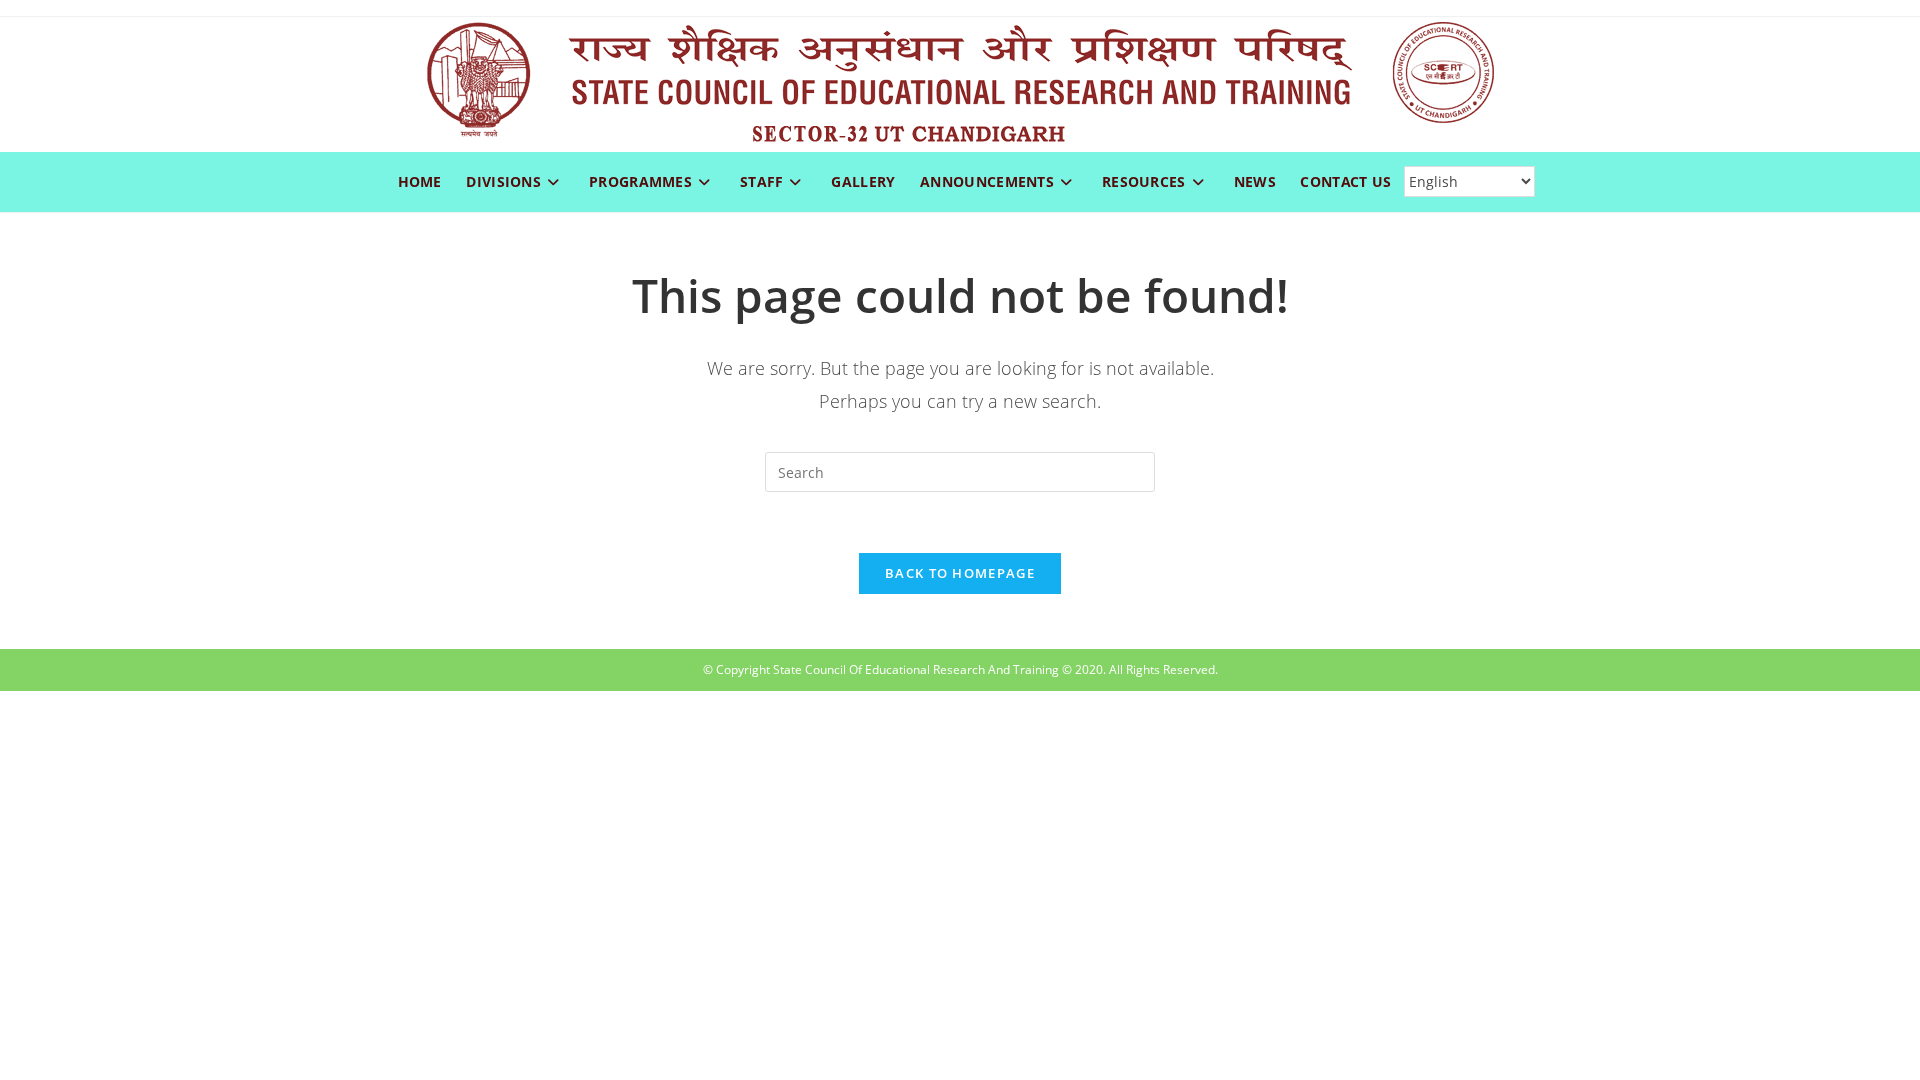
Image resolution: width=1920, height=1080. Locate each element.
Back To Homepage (960, 573)
